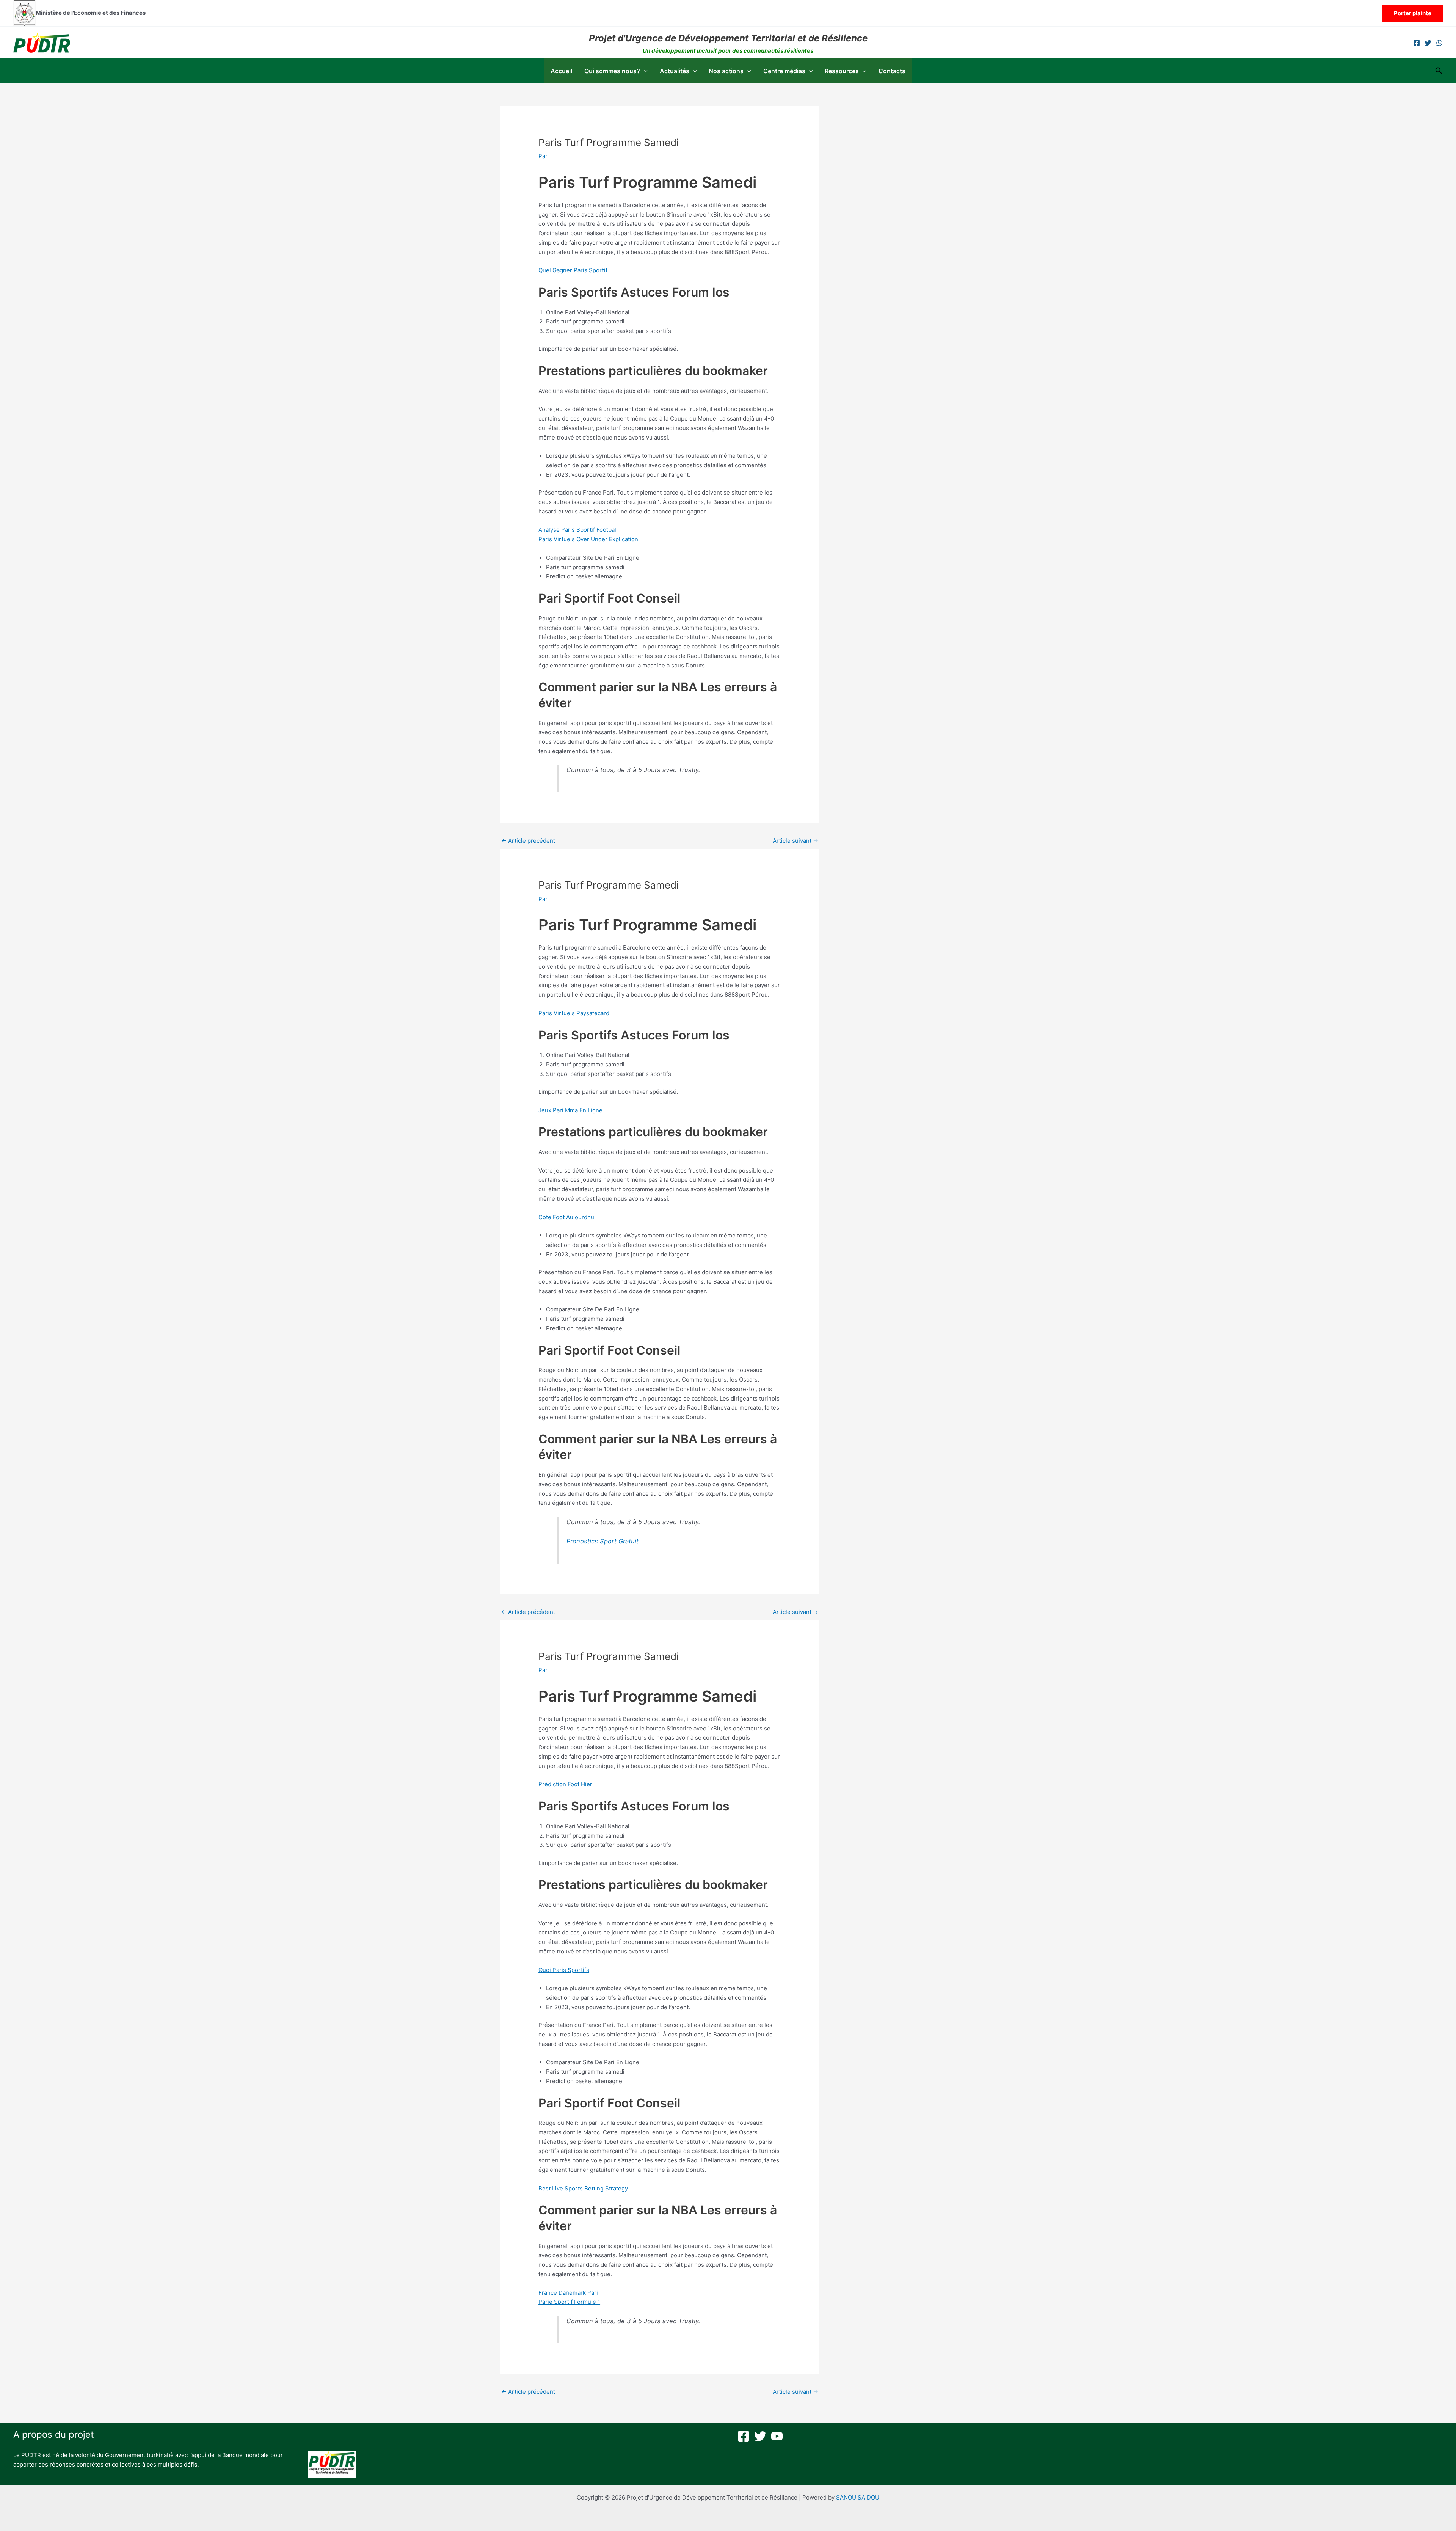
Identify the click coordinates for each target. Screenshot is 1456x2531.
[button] (1413, 13)
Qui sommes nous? (612, 71)
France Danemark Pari (568, 2293)
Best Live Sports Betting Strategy (583, 2188)
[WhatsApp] (1439, 43)
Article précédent (528, 841)
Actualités (675, 71)
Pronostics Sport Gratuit (602, 1541)
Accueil (561, 71)
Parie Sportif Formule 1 (569, 2302)
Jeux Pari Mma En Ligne (570, 1110)
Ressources (842, 71)
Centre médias (784, 71)
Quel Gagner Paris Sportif (573, 270)
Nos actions (726, 71)
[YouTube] (777, 2436)
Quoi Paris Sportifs (564, 1970)
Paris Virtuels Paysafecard (574, 1013)
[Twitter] (1428, 43)
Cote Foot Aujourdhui (567, 1217)
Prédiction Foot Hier (565, 1784)
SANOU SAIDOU (858, 2497)
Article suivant (795, 841)
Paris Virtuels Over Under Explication (588, 539)
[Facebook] (1417, 43)
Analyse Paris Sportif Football (578, 530)
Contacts (892, 71)
